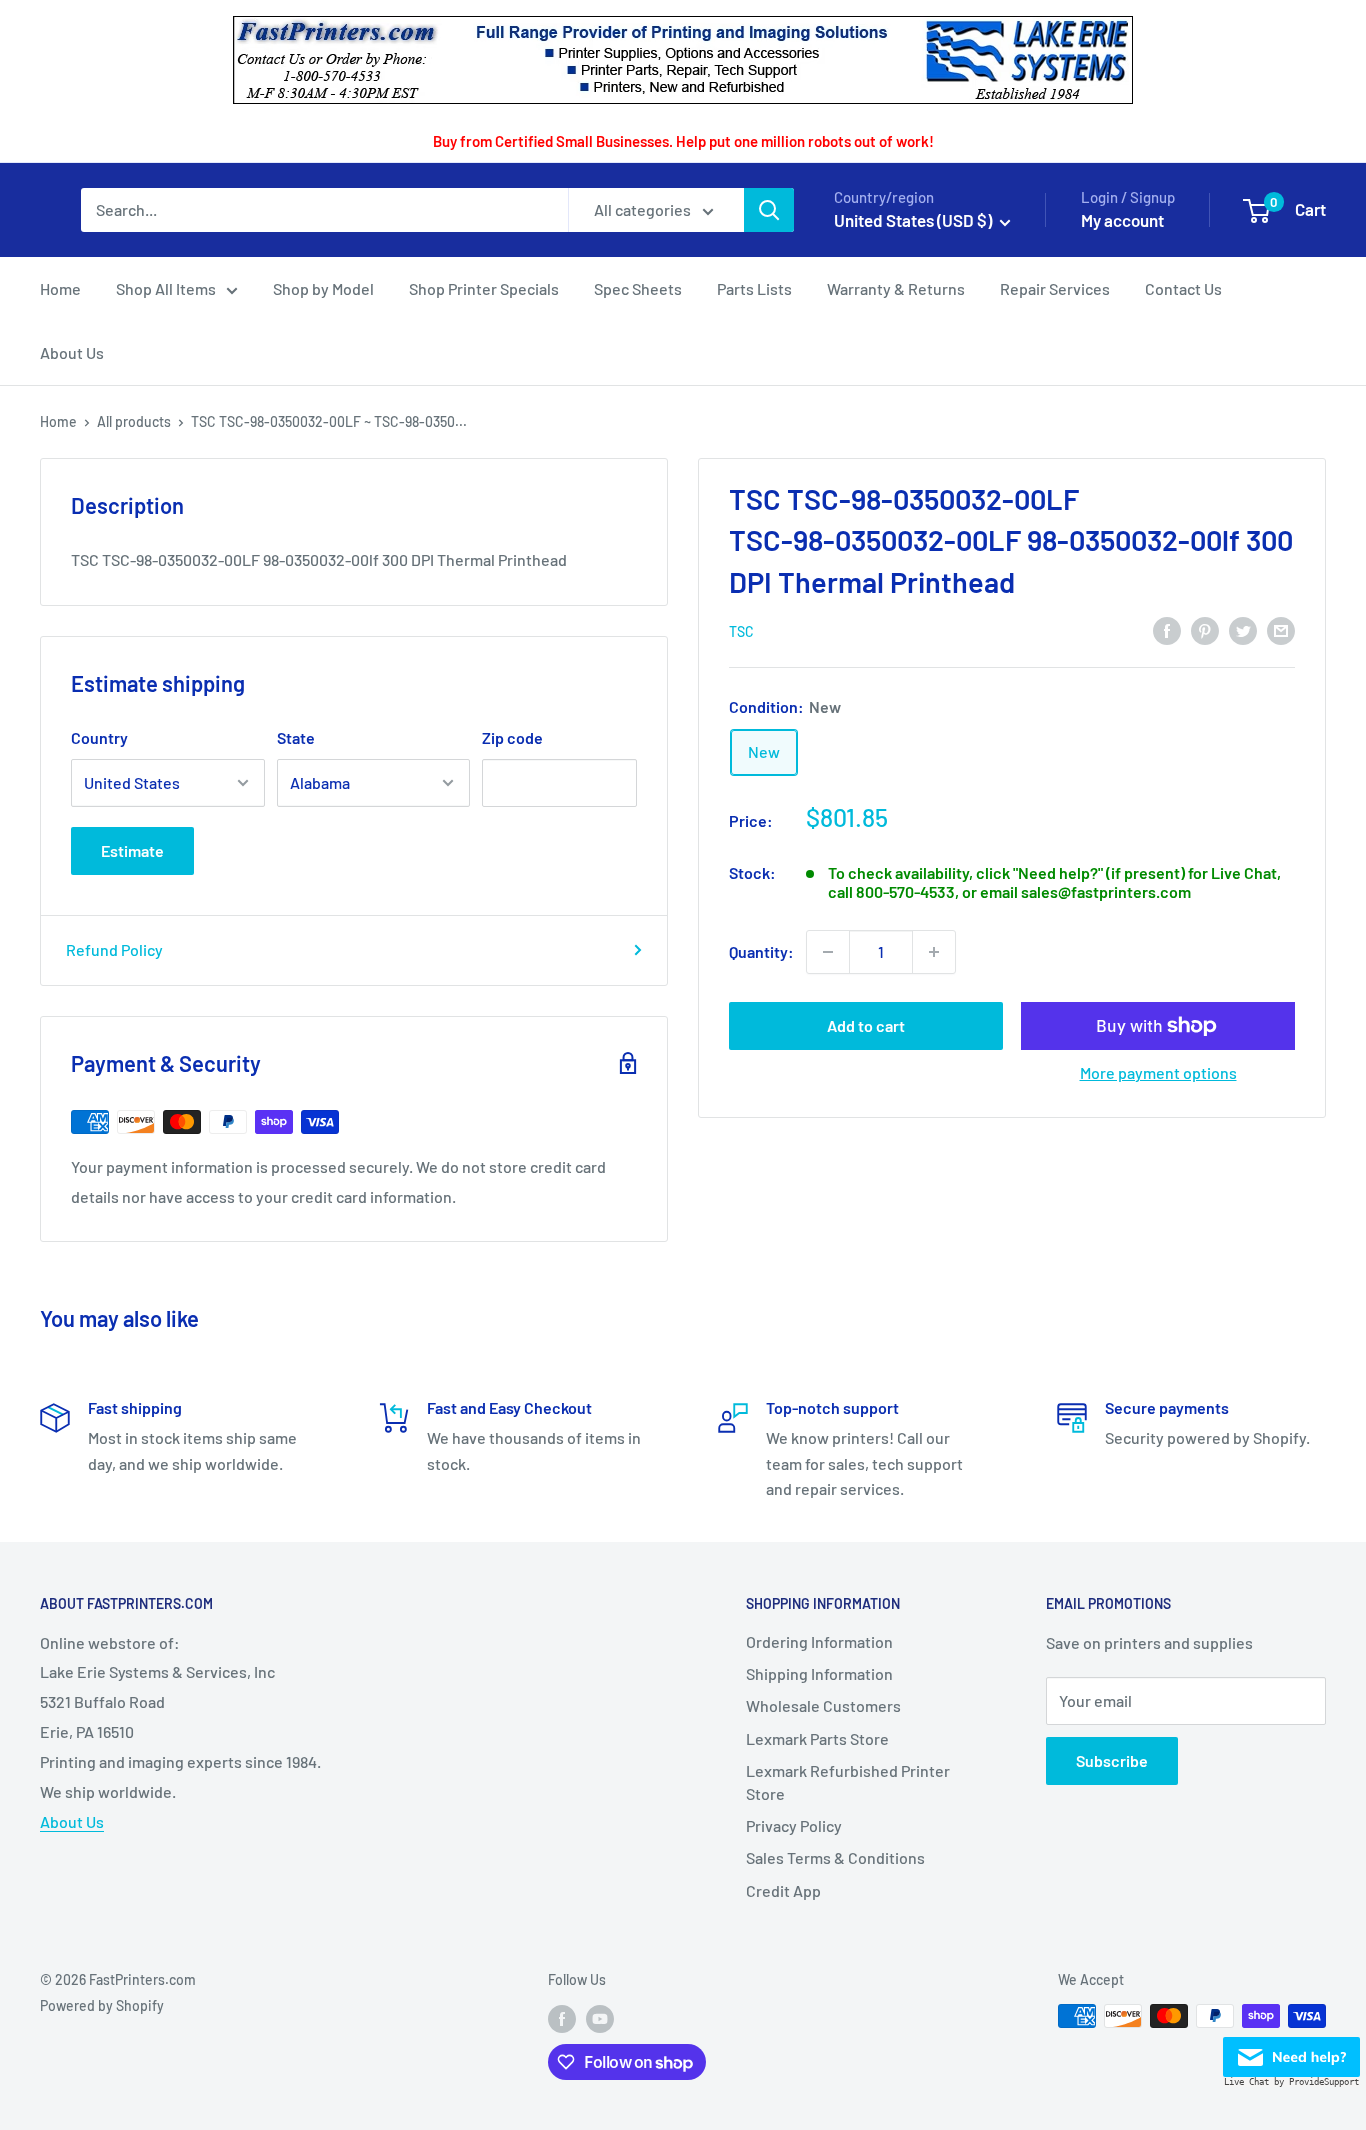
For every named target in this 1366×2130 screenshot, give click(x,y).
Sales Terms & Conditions (835, 1857)
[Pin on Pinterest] (1205, 630)
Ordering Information (819, 1641)
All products (134, 421)
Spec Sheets (638, 288)
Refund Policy (114, 949)
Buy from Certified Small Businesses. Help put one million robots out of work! (683, 141)
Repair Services (1055, 288)
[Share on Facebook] (1167, 630)
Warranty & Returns (896, 288)
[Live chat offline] (1291, 2051)
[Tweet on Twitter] (1243, 630)
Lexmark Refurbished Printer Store (848, 1781)
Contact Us (1183, 288)
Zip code (512, 737)
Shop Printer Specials (484, 288)
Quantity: (761, 951)
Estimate (132, 850)
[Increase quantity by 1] (934, 952)
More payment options (1158, 1072)
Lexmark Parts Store (817, 1738)
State (296, 737)
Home (60, 288)
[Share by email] (1281, 630)
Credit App (783, 1890)
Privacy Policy (794, 1825)
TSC (741, 631)
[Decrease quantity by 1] (828, 952)
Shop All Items (166, 288)
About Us (72, 352)
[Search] (769, 210)
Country (99, 737)
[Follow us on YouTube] (600, 2018)
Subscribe (1112, 1760)
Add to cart (866, 1025)
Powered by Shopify (102, 2005)
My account (1122, 220)
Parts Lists (754, 288)
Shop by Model (323, 288)
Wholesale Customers (823, 1705)
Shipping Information (819, 1673)
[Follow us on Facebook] (562, 2018)
